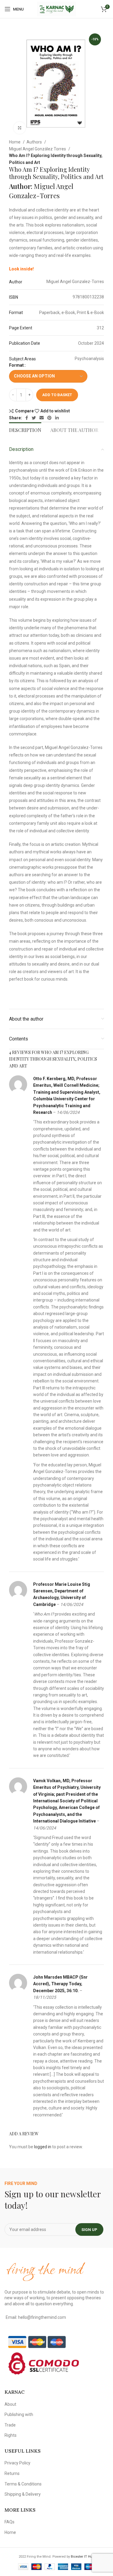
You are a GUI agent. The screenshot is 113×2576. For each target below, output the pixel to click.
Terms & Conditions (23, 2484)
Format (16, 365)
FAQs (9, 2522)
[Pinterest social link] (49, 418)
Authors (35, 142)
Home (15, 142)
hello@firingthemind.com (42, 2317)
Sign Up (89, 2230)
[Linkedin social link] (57, 418)
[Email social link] (42, 418)
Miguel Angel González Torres (38, 149)
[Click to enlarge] (20, 128)
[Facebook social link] (27, 418)
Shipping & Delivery (23, 2494)
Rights (11, 2435)
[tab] (25, 429)
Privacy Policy (17, 2463)
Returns (12, 2473)
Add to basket (57, 395)
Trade (10, 2425)
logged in (43, 2147)
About (10, 2404)
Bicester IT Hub (83, 2557)
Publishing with (19, 2414)
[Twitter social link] (34, 418)
